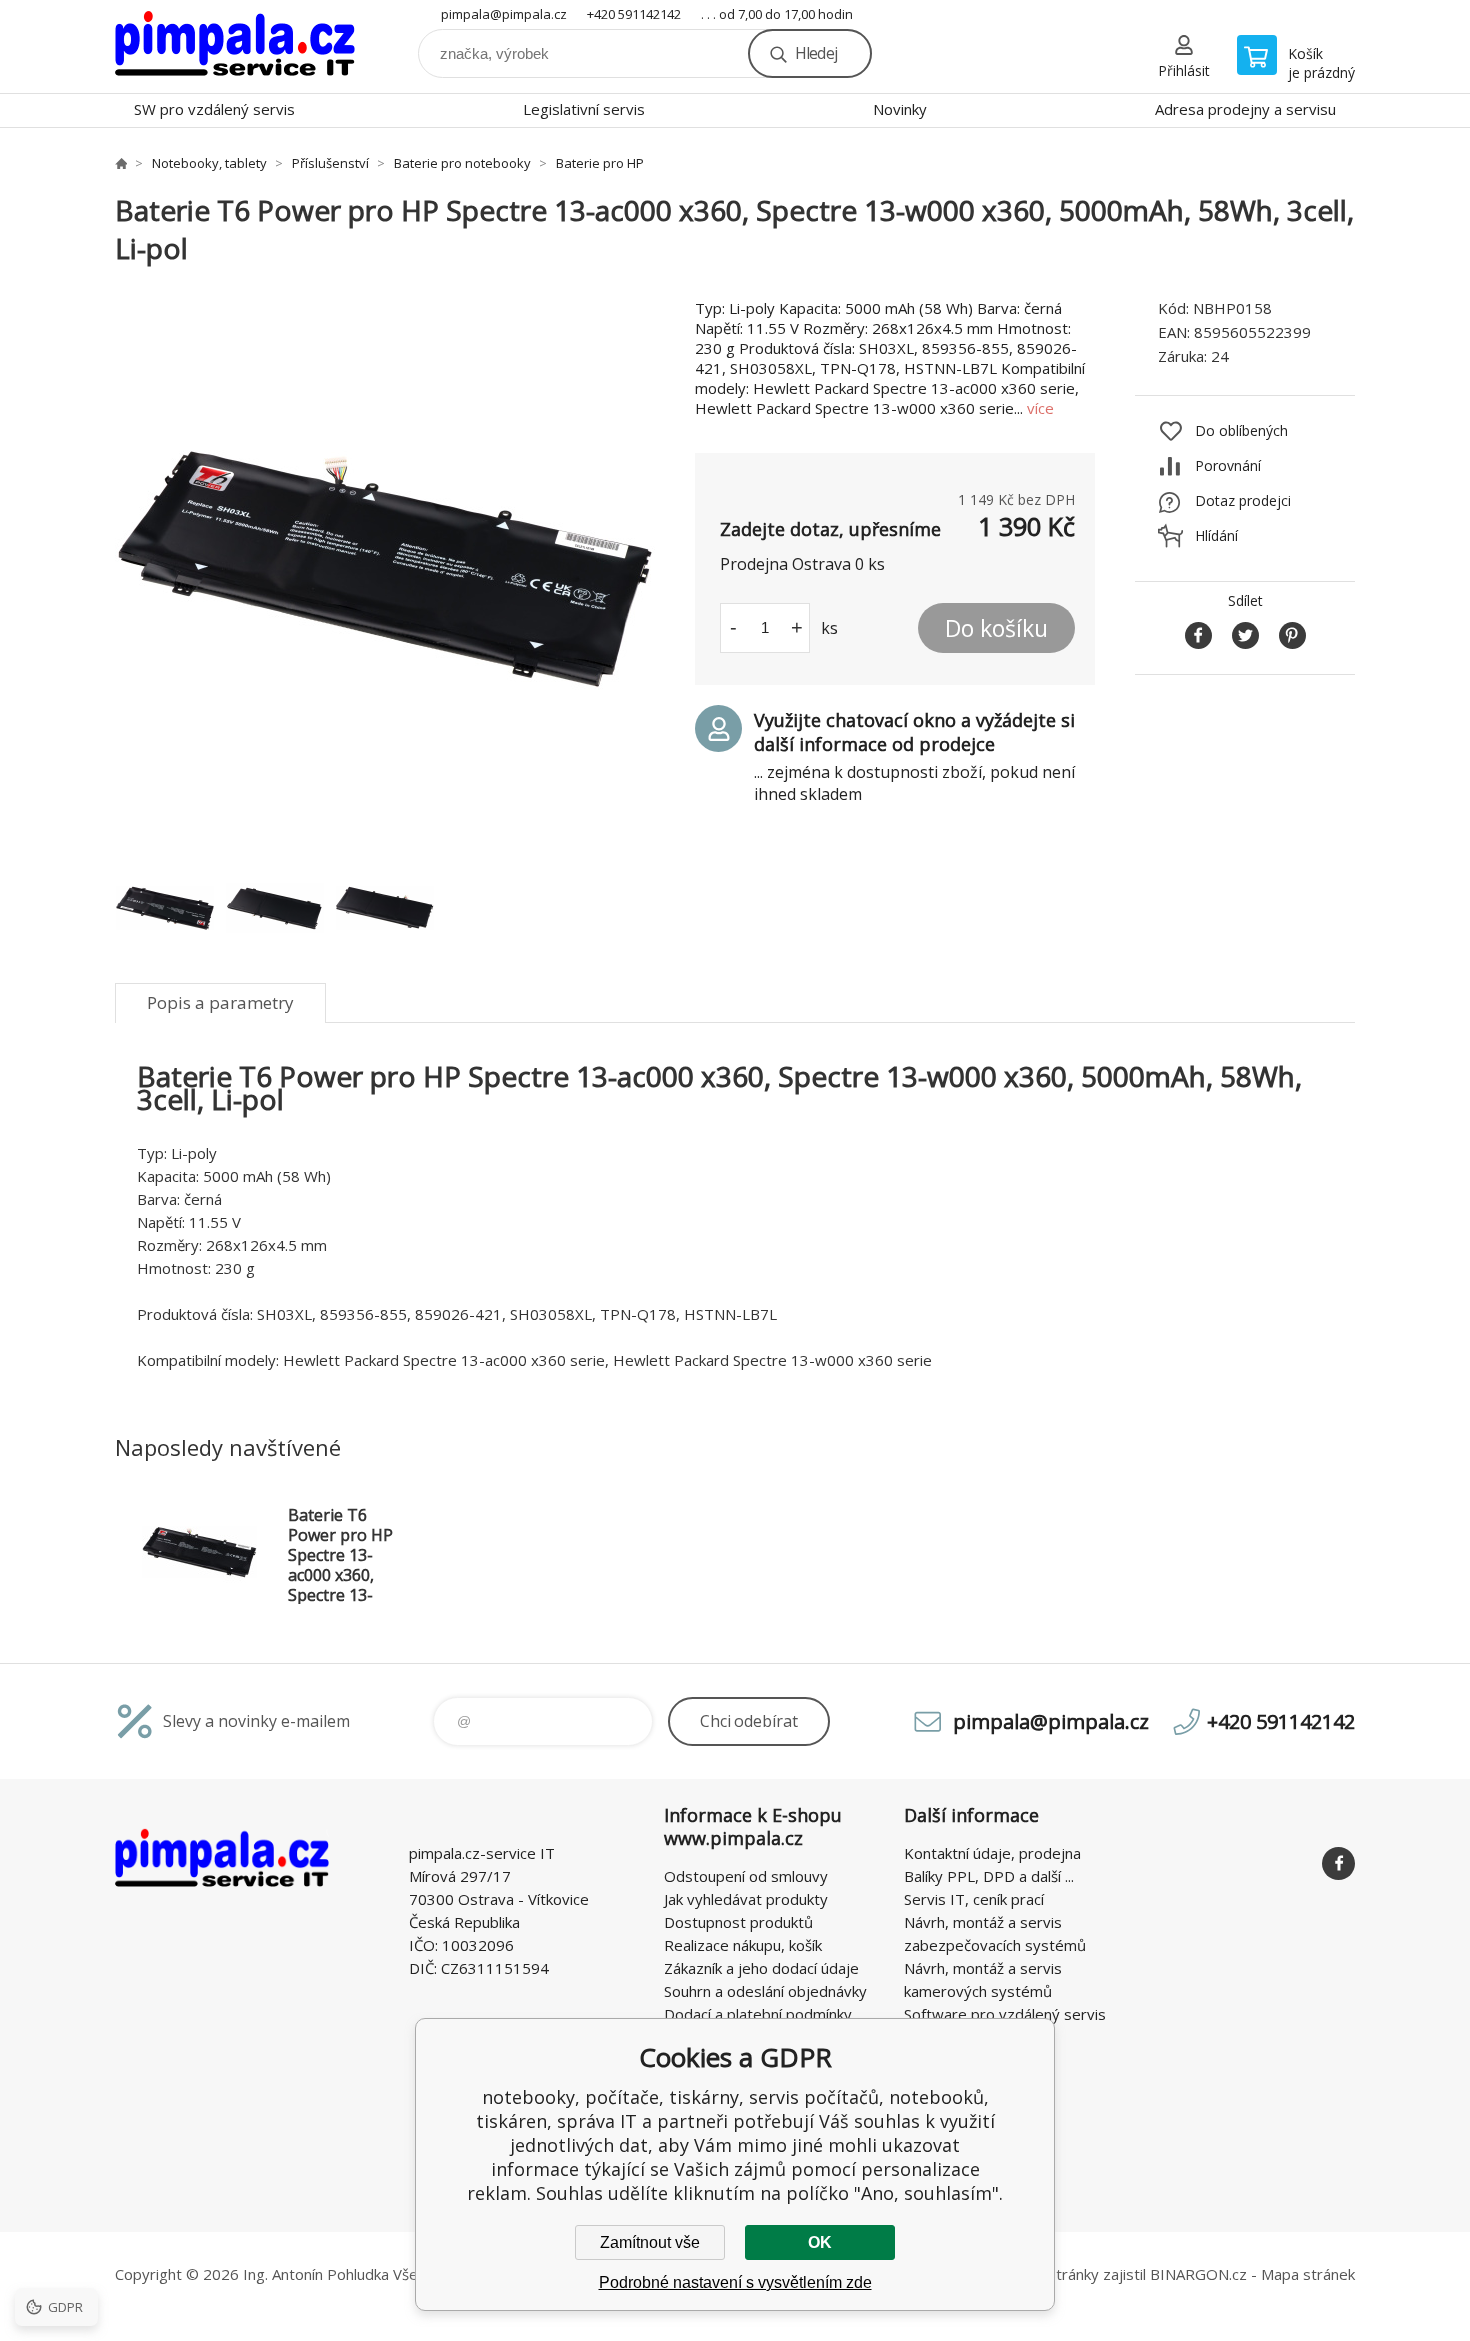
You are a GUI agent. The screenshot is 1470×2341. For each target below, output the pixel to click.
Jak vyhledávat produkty (746, 1899)
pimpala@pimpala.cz (504, 14)
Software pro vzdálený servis (1005, 2014)
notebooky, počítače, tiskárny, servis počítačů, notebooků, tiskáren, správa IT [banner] (235, 46)
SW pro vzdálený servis (214, 109)
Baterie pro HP (600, 163)
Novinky (900, 109)
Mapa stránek (1308, 2274)
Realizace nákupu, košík (743, 1945)
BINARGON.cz (1198, 2274)
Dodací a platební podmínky (758, 2014)
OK (820, 2242)
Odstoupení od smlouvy (746, 1876)
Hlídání (1216, 535)
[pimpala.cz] (121, 163)
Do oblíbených (1241, 430)
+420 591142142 (634, 14)
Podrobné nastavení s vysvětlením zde (735, 2282)
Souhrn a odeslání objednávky (765, 1991)
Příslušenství (330, 163)
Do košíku (996, 628)
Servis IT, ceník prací (974, 1899)
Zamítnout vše (650, 2242)
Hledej (816, 53)
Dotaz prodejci (1243, 500)
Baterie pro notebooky (462, 163)
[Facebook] (1338, 1863)
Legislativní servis (584, 109)
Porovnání (1228, 465)
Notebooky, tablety (209, 163)
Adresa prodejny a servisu (1245, 109)
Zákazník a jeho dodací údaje (761, 1968)
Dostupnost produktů (738, 1922)
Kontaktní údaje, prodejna (992, 1853)
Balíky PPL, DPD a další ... (989, 1876)
